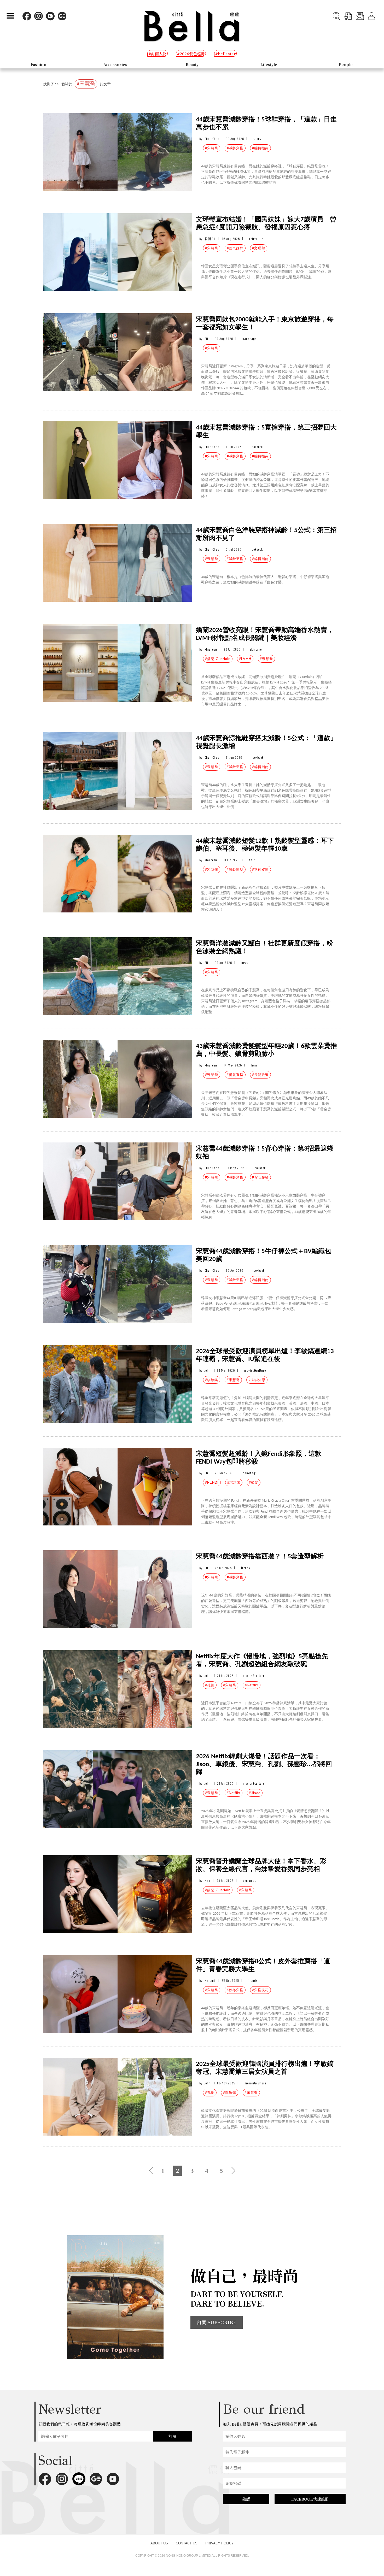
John (208, 1370)
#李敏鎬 (212, 1380)
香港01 (210, 239)
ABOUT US (159, 2543)
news (245, 963)
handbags (249, 339)
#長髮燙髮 (260, 1075)
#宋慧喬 (212, 148)
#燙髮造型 (235, 1075)
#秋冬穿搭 (235, 1990)
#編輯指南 (260, 148)
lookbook (257, 447)
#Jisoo (255, 1793)
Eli (206, 339)
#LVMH (245, 659)
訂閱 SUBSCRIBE (217, 2322)
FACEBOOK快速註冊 (310, 2499)
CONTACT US (187, 2543)
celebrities (256, 239)
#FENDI (212, 1482)
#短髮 (254, 1482)
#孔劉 (210, 1685)
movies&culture (255, 1370)
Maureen (211, 649)
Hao (207, 1881)
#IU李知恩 (257, 1380)
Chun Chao (212, 139)
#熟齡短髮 (260, 870)
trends (246, 1568)
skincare (256, 649)
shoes (257, 139)
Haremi (210, 1981)
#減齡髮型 (235, 870)
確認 (246, 2499)
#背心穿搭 (260, 1177)
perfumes (249, 1881)
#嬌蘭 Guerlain (218, 659)
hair (252, 860)
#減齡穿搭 (235, 148)
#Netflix (252, 1685)
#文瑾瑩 (259, 248)
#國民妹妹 (235, 248)
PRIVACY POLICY (220, 2543)
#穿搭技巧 (260, 1990)
